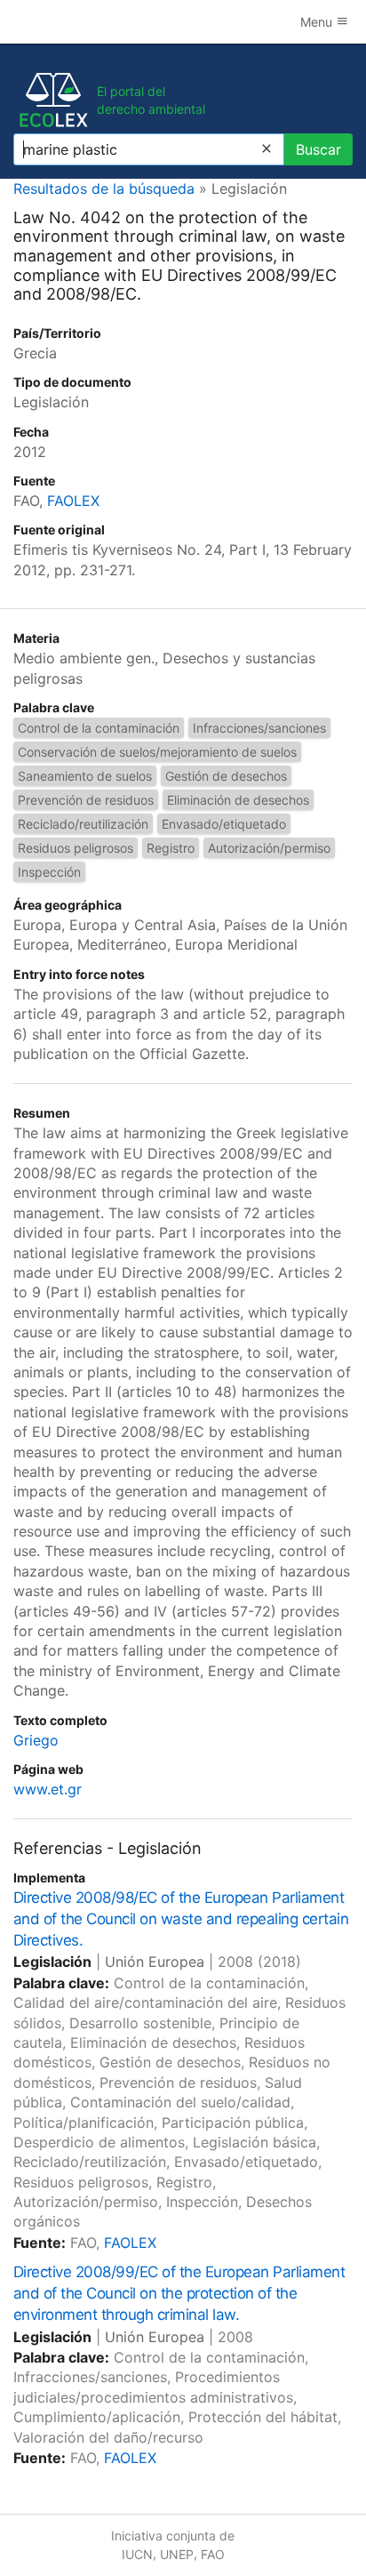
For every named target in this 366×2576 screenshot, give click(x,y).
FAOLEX (73, 501)
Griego (36, 1740)
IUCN (137, 2554)
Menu (318, 22)
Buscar (318, 149)
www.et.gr (48, 1789)
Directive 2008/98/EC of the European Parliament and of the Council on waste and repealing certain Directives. (181, 1919)
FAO (213, 2554)
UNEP (177, 2554)
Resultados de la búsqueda (104, 189)
